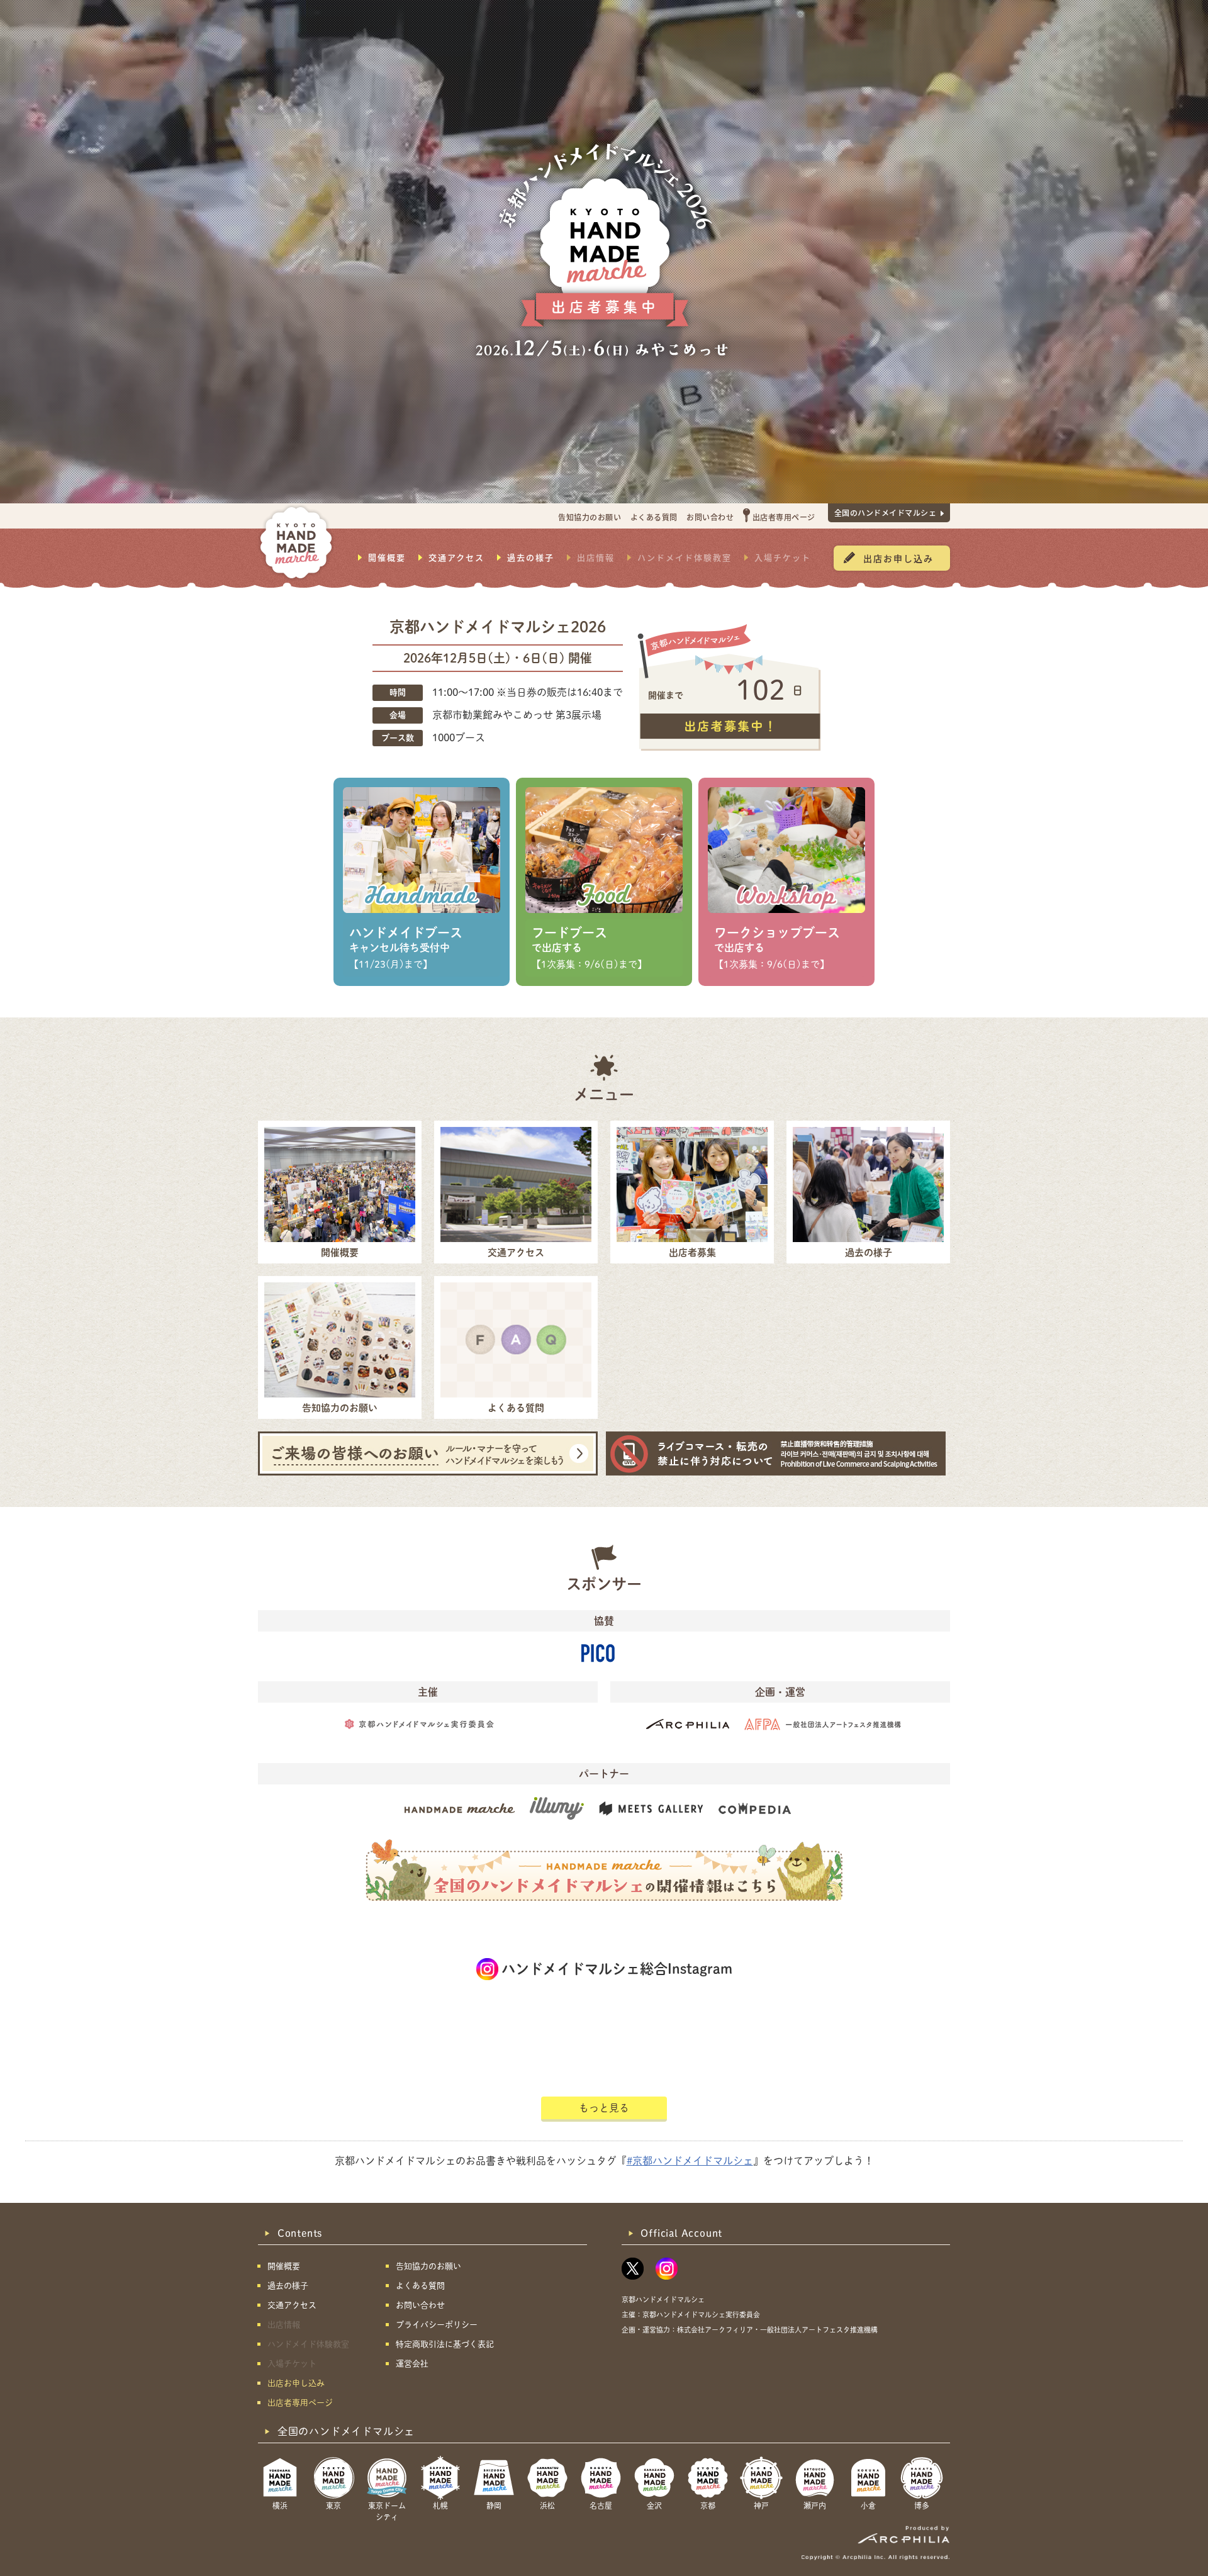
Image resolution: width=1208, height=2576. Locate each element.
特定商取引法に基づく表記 (445, 2344)
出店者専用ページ (784, 517)
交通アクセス (456, 557)
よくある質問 (654, 517)
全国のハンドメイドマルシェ (886, 512)
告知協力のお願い (590, 517)
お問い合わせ (710, 517)
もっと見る (604, 2108)
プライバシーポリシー (437, 2325)
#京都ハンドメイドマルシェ (690, 2161)
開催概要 (387, 557)
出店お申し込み (898, 558)
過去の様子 (531, 557)
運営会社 (412, 2364)
